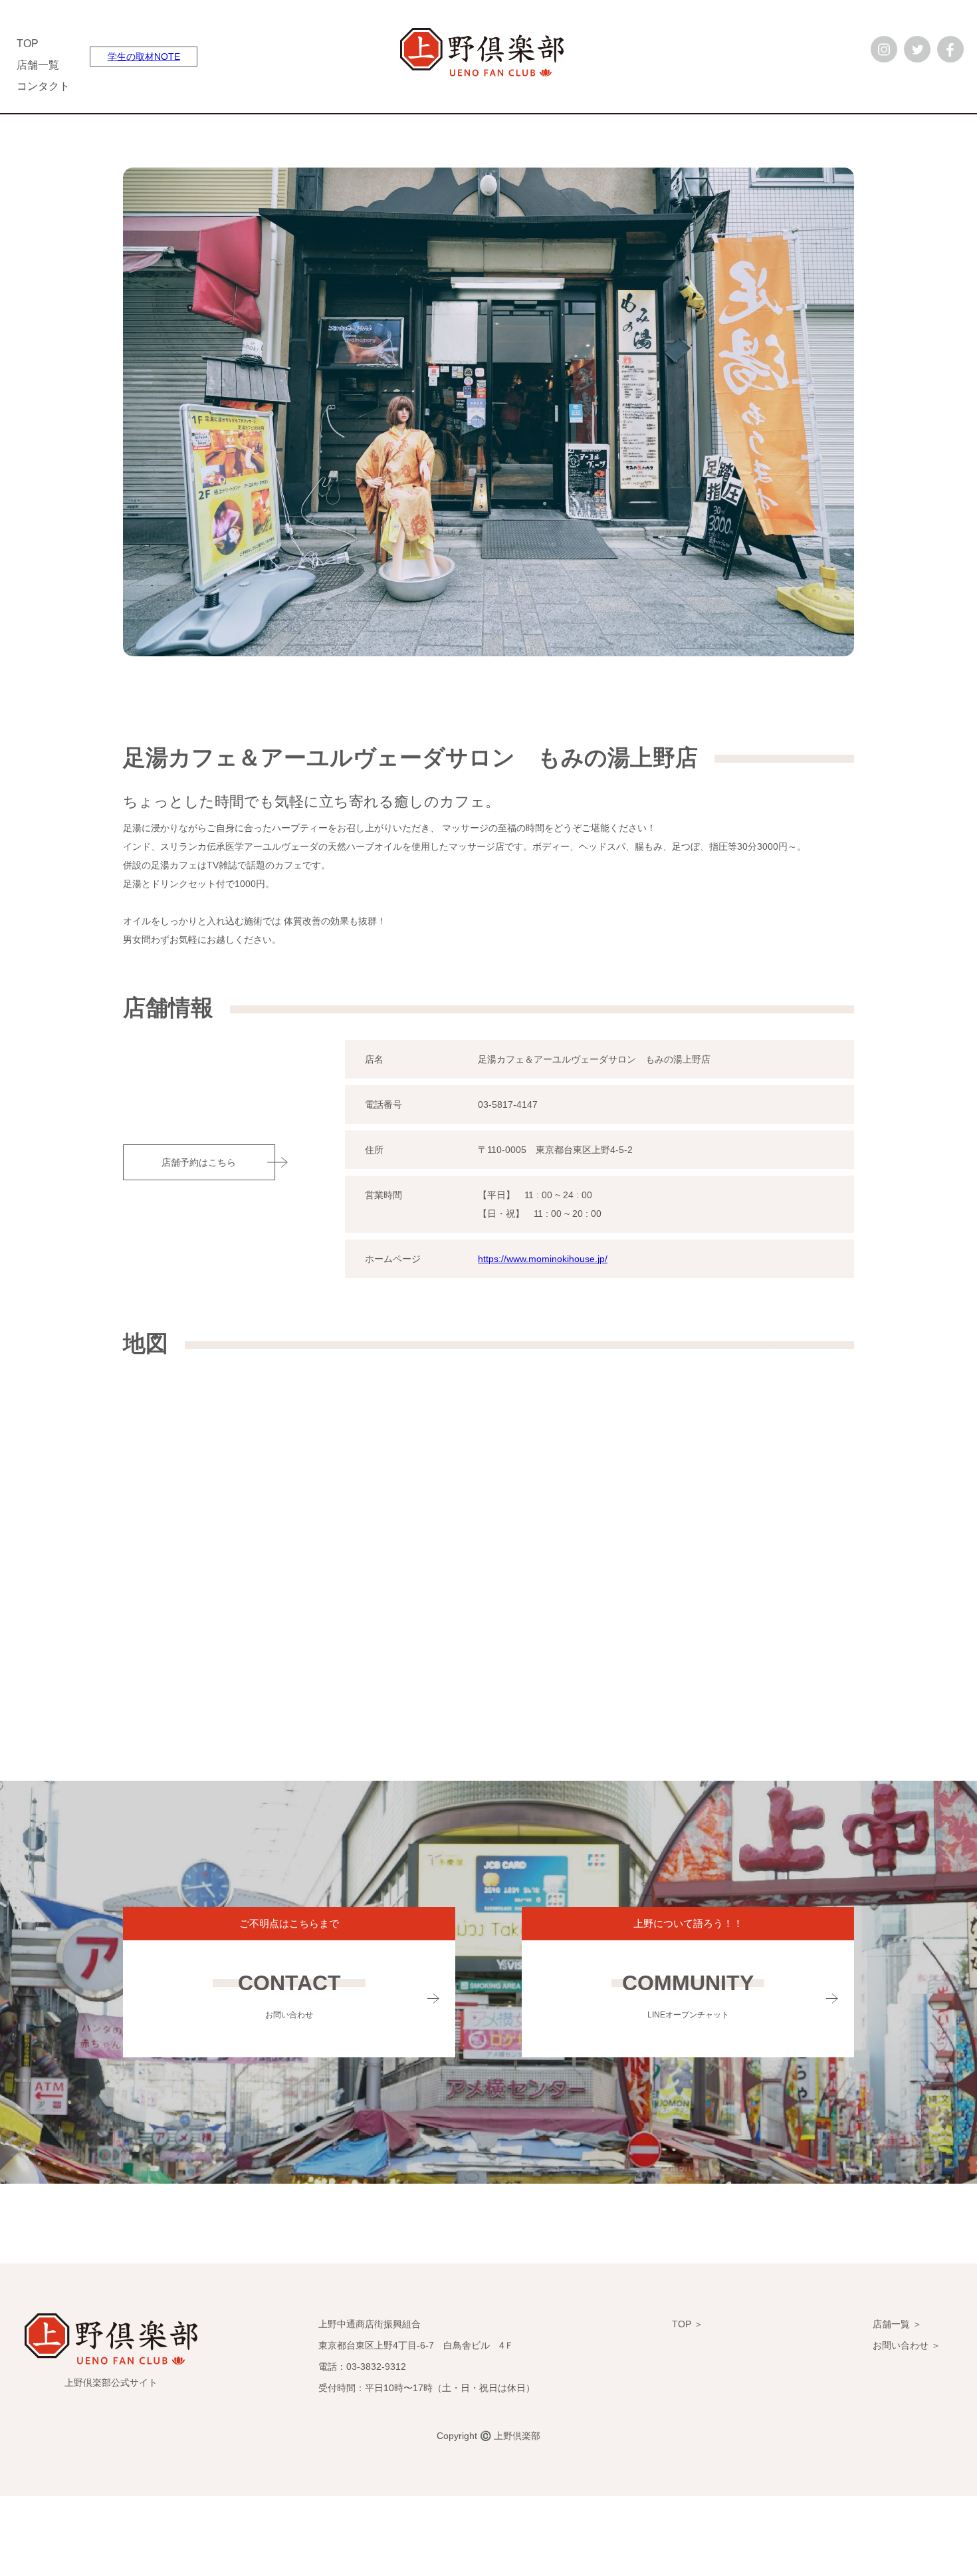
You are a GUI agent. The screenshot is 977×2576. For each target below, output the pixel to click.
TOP (28, 44)
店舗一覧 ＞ (897, 2324)
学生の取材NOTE (144, 57)
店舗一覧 (38, 65)
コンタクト (43, 86)
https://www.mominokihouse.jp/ (543, 1259)
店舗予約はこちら (199, 1162)
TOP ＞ (688, 2324)
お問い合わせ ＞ (907, 2345)
